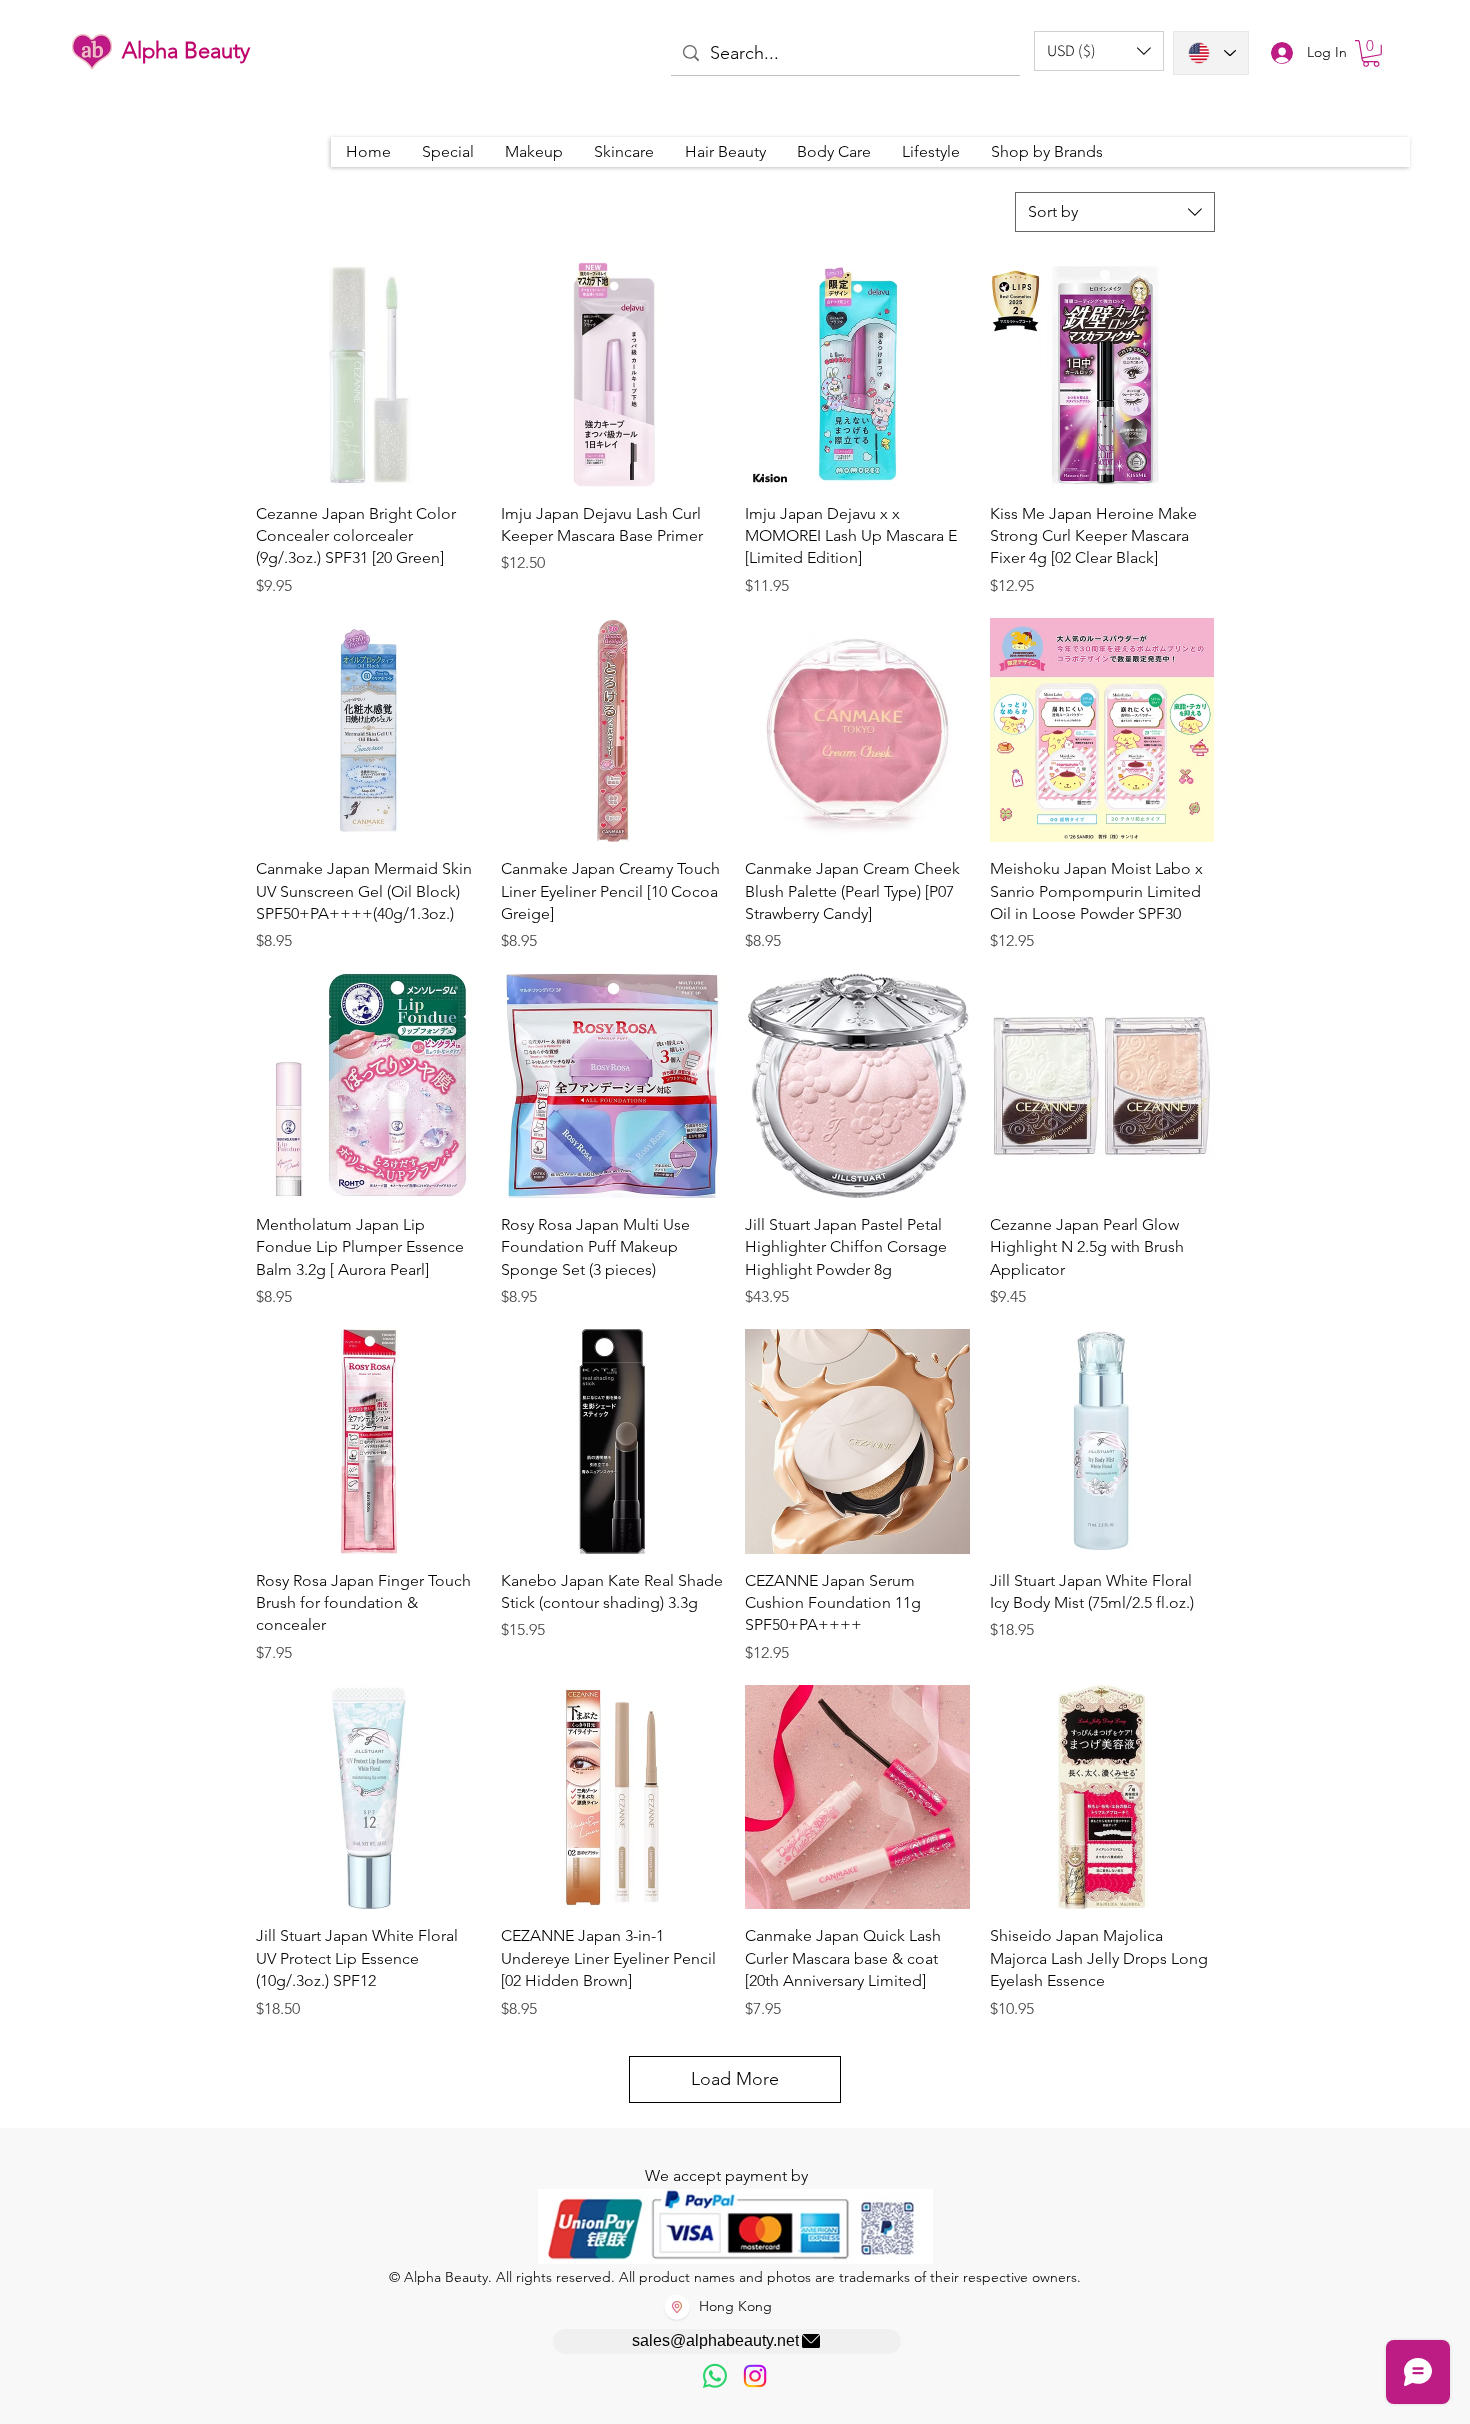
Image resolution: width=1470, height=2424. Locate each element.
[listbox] (1099, 51)
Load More (735, 2079)
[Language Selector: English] (1211, 53)
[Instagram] (755, 2376)
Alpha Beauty (186, 50)
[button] (1099, 51)
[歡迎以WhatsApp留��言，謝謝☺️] (715, 2376)
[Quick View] (368, 374)
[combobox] (1115, 212)
